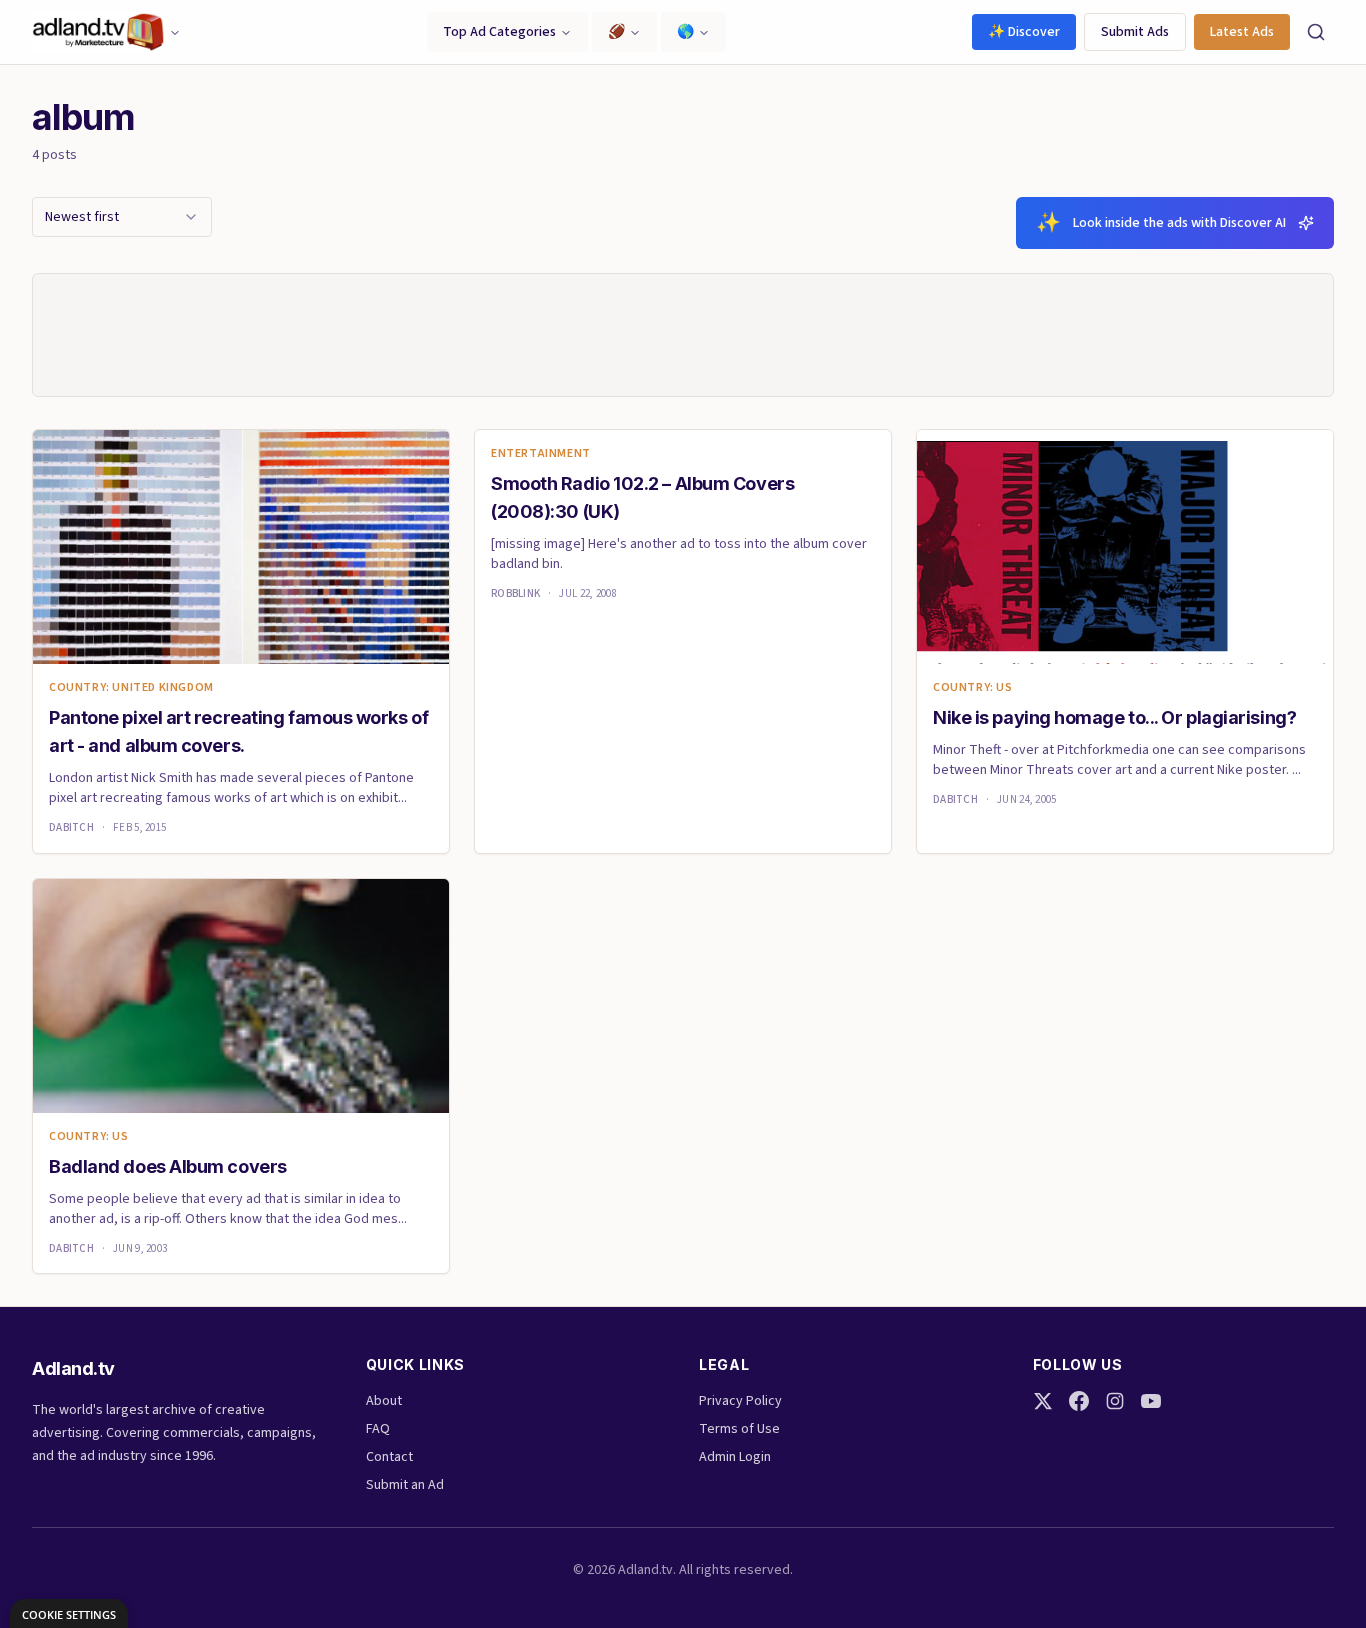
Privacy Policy (740, 1401)
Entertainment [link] (541, 454)
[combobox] (122, 217)
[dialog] (69, 1613)
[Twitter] (1043, 1401)
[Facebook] (1079, 1401)
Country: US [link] (973, 688)
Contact (389, 1457)
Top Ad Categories (499, 32)
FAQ (378, 1429)
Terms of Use (739, 1429)
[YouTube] (1151, 1401)
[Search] (1316, 32)
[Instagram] (1115, 1401)
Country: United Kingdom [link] (131, 688)
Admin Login (735, 1457)
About (384, 1401)
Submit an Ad (405, 1485)
